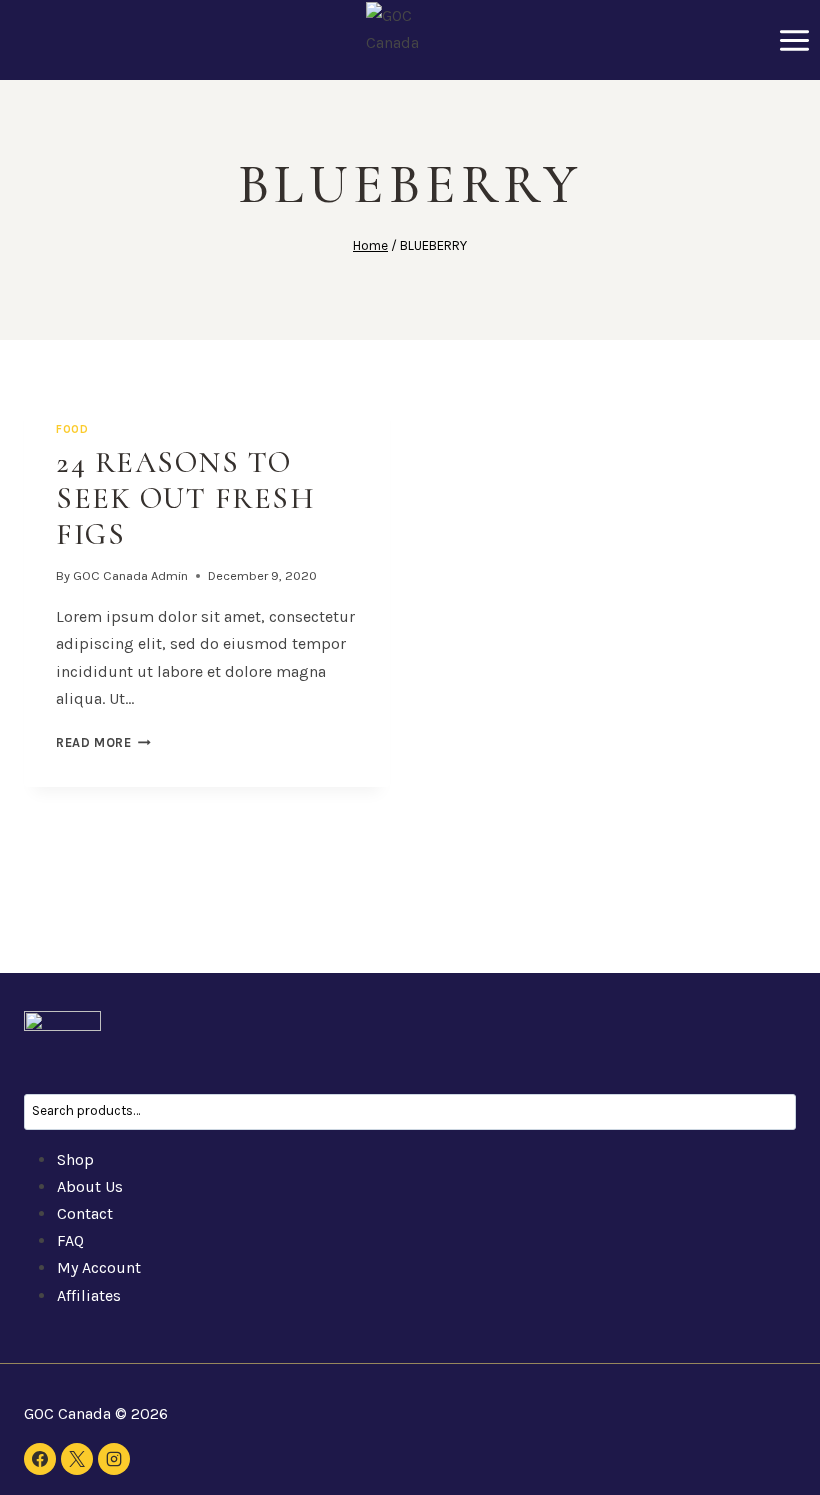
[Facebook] (40, 1459)
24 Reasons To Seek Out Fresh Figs (185, 498)
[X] (77, 1459)
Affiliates (89, 1295)
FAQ (70, 1240)
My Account (99, 1267)
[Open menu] (794, 40)
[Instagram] (114, 1459)
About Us (90, 1186)
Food (72, 429)
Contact (85, 1213)
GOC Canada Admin (130, 575)
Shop (75, 1159)
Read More (103, 742)
